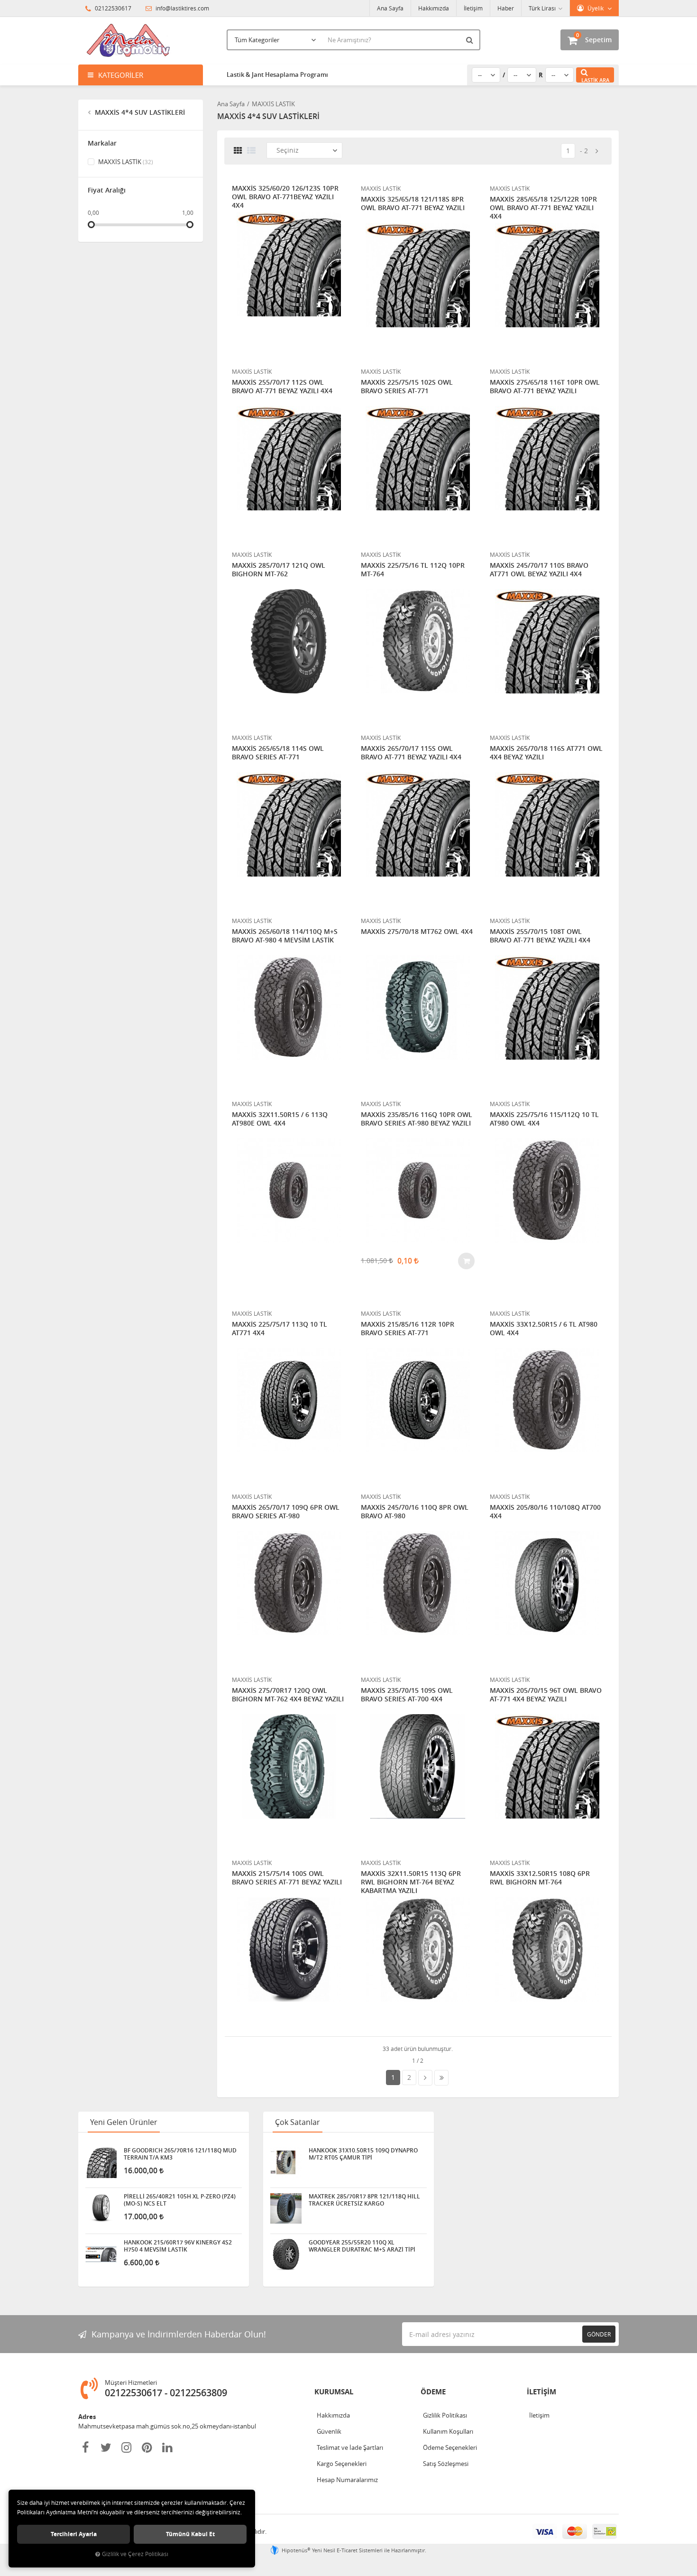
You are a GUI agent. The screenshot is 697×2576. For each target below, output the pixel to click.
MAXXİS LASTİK (125, 162)
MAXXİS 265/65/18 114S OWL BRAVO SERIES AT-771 (278, 753)
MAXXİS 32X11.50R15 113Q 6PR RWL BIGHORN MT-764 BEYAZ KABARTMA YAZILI (411, 1882)
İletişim (473, 8)
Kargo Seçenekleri (342, 2464)
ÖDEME (433, 2392)
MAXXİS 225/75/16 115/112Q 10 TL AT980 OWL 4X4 (544, 1119)
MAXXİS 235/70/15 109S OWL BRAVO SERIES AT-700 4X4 (407, 1695)
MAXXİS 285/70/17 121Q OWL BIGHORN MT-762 (279, 570)
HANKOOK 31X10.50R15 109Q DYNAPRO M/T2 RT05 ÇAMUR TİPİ (363, 2154)
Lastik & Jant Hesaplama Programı (277, 74)
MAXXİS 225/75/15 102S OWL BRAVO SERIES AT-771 (407, 387)
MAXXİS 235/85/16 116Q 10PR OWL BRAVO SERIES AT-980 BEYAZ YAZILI (417, 1119)
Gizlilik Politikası (445, 2415)
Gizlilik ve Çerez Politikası (135, 2554)
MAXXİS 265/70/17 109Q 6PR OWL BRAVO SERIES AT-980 (286, 1512)
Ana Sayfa (390, 8)
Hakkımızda (434, 8)
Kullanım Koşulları (448, 2431)
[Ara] (471, 40)
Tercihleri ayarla (74, 2534)
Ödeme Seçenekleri (450, 2447)
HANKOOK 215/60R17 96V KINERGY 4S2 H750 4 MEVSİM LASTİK (178, 2246)
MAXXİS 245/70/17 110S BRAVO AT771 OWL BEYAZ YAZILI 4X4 (539, 570)
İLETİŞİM (541, 2392)
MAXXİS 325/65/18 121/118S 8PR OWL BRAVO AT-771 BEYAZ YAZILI (413, 203)
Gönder (599, 2334)
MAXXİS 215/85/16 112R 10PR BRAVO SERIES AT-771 (408, 1329)
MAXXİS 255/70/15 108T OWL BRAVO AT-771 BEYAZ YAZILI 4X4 (540, 936)
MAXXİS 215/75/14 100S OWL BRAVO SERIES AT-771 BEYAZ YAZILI (287, 1878)
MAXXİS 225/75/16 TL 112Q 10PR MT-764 (413, 570)
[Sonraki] (597, 151)
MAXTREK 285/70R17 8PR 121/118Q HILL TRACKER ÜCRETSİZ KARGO (364, 2200)
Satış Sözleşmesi (446, 2464)
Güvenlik (329, 2431)
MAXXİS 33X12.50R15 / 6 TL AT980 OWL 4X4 (544, 1329)
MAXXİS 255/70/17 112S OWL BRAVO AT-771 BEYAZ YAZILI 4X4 (282, 387)
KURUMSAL (334, 2392)
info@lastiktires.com (182, 8)
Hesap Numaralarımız (347, 2480)
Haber (506, 8)
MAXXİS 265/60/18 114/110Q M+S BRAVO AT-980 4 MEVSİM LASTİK (285, 936)
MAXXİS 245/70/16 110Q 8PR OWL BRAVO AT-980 (415, 1512)
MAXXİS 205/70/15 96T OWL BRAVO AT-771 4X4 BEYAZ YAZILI (546, 1695)
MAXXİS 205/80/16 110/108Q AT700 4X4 (545, 1512)
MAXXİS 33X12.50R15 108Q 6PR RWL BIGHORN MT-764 (540, 1878)
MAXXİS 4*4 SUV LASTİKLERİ (139, 112)
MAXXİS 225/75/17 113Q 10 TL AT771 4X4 (280, 1329)
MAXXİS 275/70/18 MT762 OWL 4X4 (417, 932)
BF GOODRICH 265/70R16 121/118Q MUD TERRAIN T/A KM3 (180, 2154)
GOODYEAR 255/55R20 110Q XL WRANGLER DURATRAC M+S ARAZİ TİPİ (362, 2246)
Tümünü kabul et (190, 2534)
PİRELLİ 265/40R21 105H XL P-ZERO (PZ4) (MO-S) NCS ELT (180, 2200)
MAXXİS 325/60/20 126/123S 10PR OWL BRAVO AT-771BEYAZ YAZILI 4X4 (285, 197)
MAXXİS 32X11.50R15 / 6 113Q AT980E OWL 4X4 (280, 1119)
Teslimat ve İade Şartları (350, 2447)
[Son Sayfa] (441, 2078)
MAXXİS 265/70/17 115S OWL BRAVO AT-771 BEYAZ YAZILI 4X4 (411, 753)
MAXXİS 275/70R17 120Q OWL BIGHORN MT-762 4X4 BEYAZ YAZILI (288, 1695)
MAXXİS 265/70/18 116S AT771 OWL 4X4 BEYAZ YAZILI (546, 753)
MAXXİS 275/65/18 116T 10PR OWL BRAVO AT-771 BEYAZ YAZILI (545, 387)
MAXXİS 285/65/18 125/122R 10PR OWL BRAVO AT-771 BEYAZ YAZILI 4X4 (543, 208)
